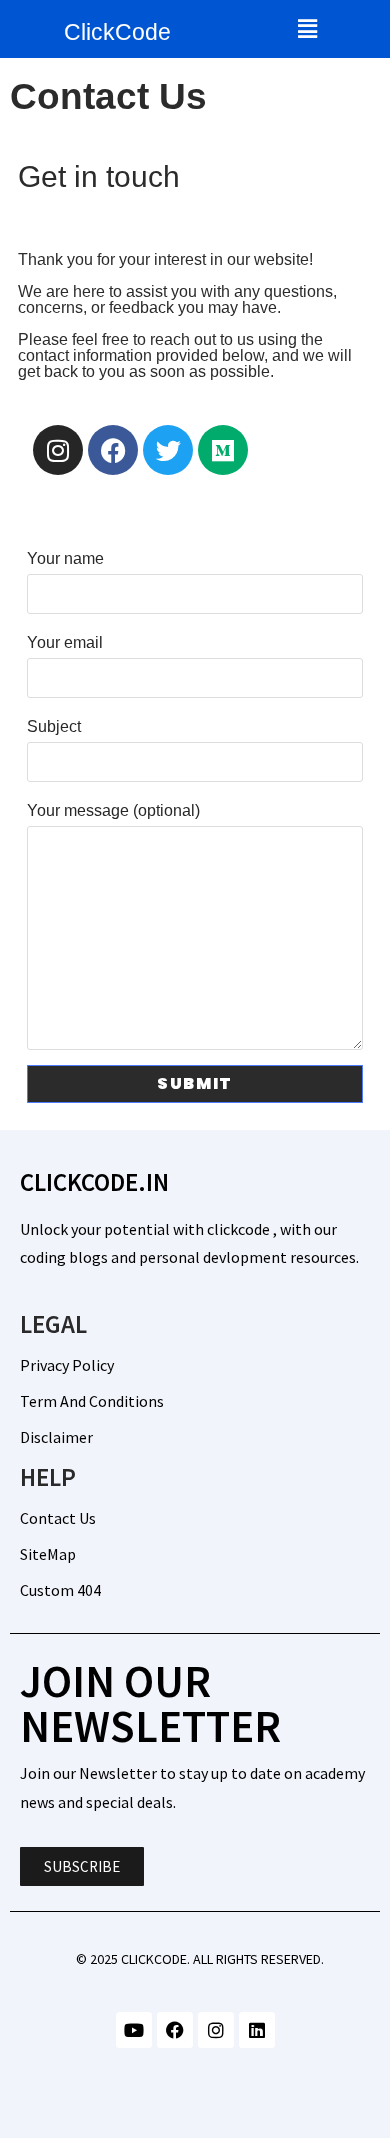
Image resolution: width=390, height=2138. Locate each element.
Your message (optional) (113, 810)
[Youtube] (134, 2030)
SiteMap (48, 1554)
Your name (65, 558)
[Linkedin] (257, 2030)
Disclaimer (56, 1437)
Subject (54, 726)
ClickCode (117, 32)
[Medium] (223, 450)
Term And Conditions (92, 1401)
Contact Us (58, 1518)
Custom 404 (60, 1590)
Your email (65, 642)
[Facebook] (113, 450)
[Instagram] (58, 450)
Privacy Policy (67, 1365)
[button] (307, 29)
